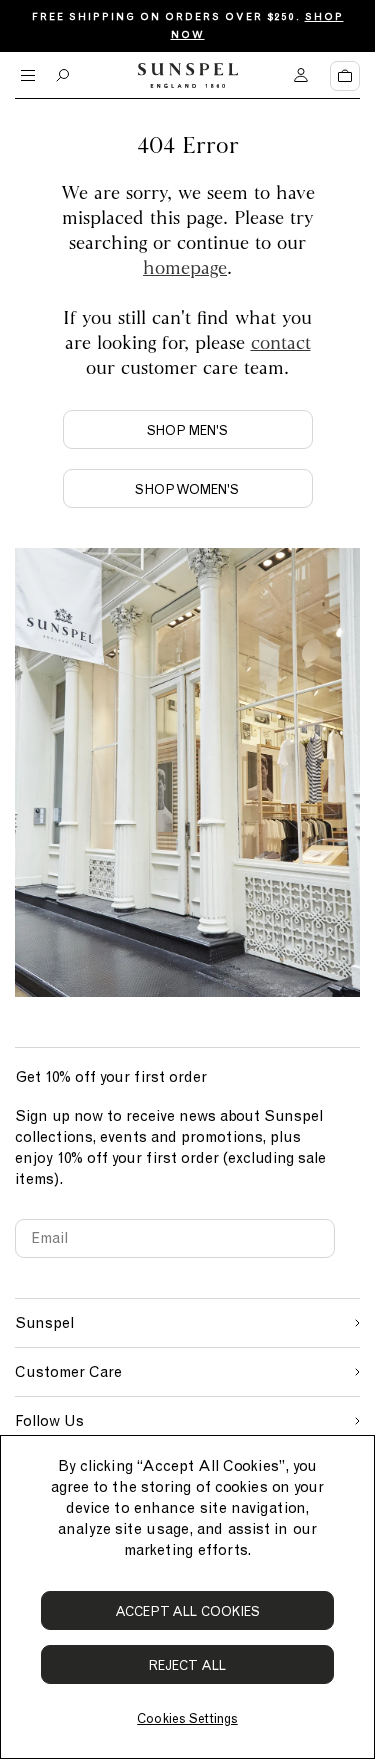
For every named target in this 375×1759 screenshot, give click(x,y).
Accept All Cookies (188, 1611)
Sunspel (44, 1323)
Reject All (187, 1665)
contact (281, 342)
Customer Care (68, 1372)
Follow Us (49, 1421)
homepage (185, 267)
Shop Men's (188, 430)
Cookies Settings (187, 1718)
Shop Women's (187, 489)
